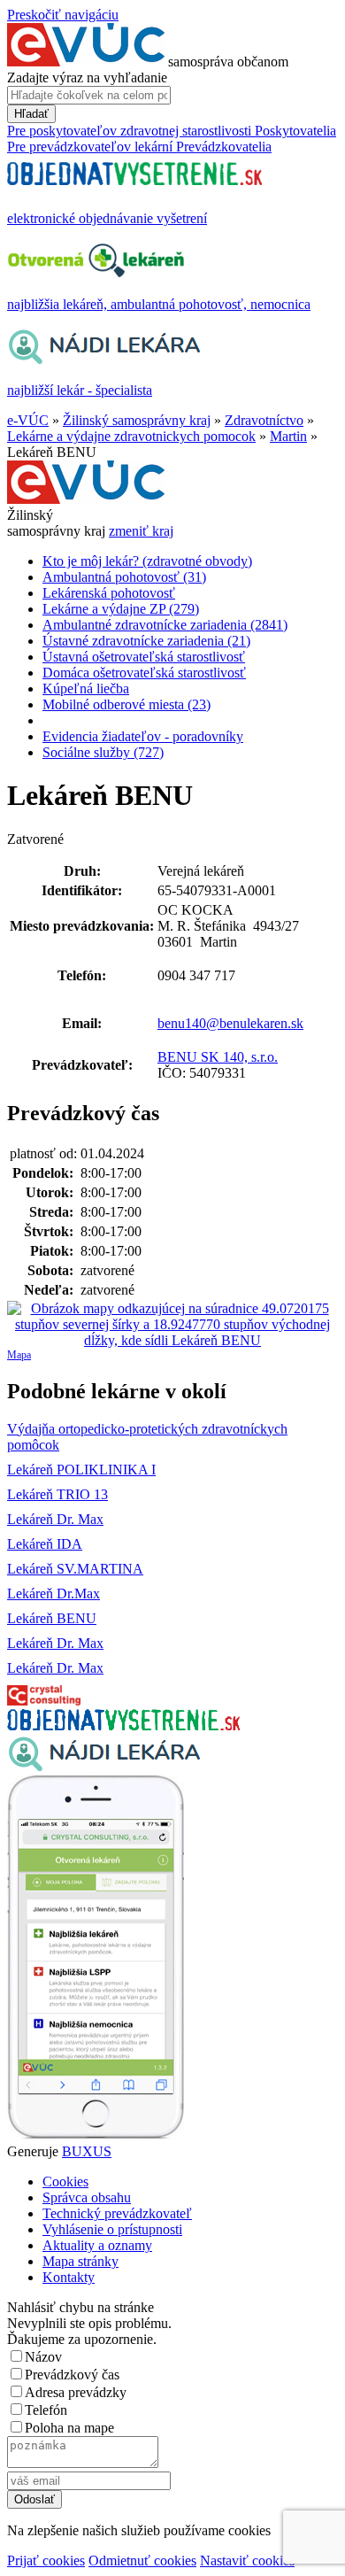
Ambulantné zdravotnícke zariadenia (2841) (165, 625)
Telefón (46, 2410)
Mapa (19, 1355)
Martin (288, 436)
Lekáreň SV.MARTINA (75, 1569)
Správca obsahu (87, 2197)
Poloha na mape (69, 2428)
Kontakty (69, 2277)
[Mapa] (172, 1325)
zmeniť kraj (141, 531)
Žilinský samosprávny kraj (137, 420)
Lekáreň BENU (52, 1618)
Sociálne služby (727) (103, 752)
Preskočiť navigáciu (63, 15)
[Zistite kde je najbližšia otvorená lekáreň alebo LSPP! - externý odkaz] (96, 2135)
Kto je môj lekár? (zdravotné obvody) (147, 561)
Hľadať (31, 114)
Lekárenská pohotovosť (109, 593)
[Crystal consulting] (44, 1701)
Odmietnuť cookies (142, 2561)
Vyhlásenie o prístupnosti (112, 2229)
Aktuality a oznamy (97, 2245)
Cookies (65, 2181)
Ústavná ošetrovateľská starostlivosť (144, 657)
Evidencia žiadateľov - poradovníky (143, 736)
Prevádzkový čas (72, 2375)
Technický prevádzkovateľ (117, 2213)
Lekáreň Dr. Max (55, 1519)
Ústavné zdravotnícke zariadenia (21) (146, 641)
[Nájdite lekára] (104, 1767)
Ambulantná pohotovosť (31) (124, 577)
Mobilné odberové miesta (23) (126, 704)
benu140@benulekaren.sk (230, 1023)
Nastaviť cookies (247, 2561)
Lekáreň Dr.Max (54, 1594)
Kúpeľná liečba (86, 688)
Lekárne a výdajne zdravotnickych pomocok (131, 436)
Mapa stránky (80, 2261)
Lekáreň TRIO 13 (57, 1494)
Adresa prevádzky (76, 2392)
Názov (43, 2357)
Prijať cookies (46, 2561)
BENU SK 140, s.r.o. (218, 1057)
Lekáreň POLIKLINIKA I (81, 1470)
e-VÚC (28, 420)
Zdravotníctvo (264, 420)
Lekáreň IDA (45, 1544)
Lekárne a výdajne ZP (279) (121, 609)
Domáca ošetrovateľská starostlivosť (144, 673)
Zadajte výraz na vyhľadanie (87, 77)
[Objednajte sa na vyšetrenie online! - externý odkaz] (123, 1725)
